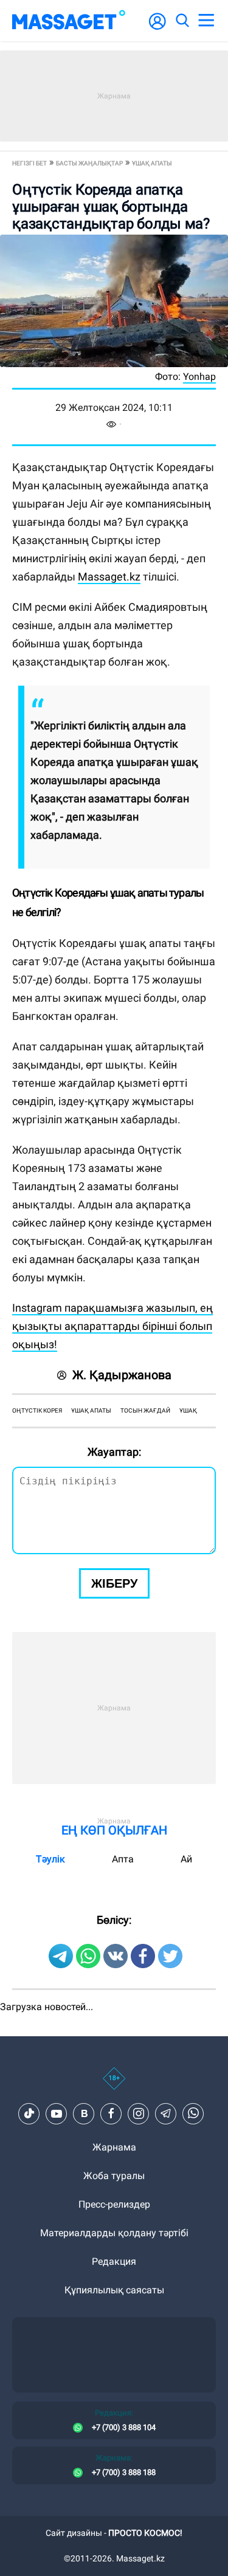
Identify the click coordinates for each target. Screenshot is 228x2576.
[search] (182, 21)
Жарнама (114, 2147)
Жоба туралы (114, 2176)
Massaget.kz (109, 577)
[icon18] (114, 2085)
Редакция (114, 2261)
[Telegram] (166, 2113)
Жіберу (114, 1583)
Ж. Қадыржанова (122, 1375)
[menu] (206, 21)
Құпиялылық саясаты (114, 2290)
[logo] (69, 21)
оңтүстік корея (37, 1410)
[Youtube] (57, 2113)
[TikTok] (29, 2113)
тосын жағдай (145, 1410)
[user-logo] (157, 28)
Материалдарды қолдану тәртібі (114, 2233)
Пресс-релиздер (114, 2204)
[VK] (84, 2113)
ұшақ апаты (91, 1410)
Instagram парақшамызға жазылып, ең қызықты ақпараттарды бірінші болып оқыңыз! (112, 1326)
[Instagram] (139, 2113)
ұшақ (188, 1410)
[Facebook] (111, 2113)
